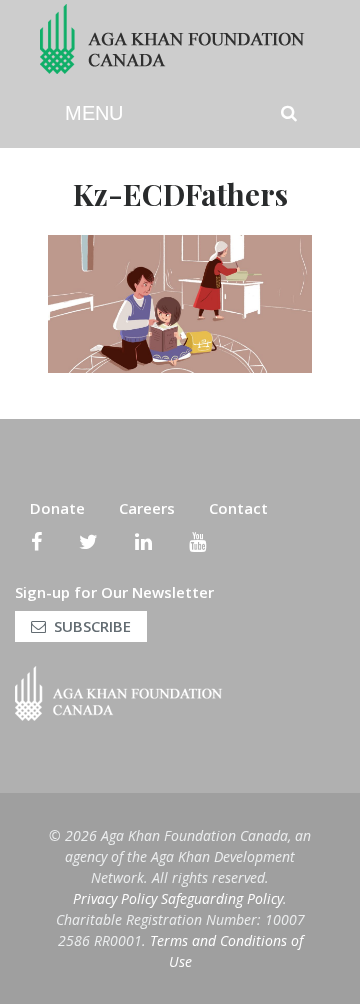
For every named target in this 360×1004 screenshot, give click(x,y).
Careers (147, 508)
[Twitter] (88, 542)
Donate (57, 508)
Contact (238, 508)
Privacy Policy (115, 898)
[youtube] (197, 542)
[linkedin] (143, 542)
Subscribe (92, 626)
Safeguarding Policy (222, 898)
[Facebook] (36, 542)
